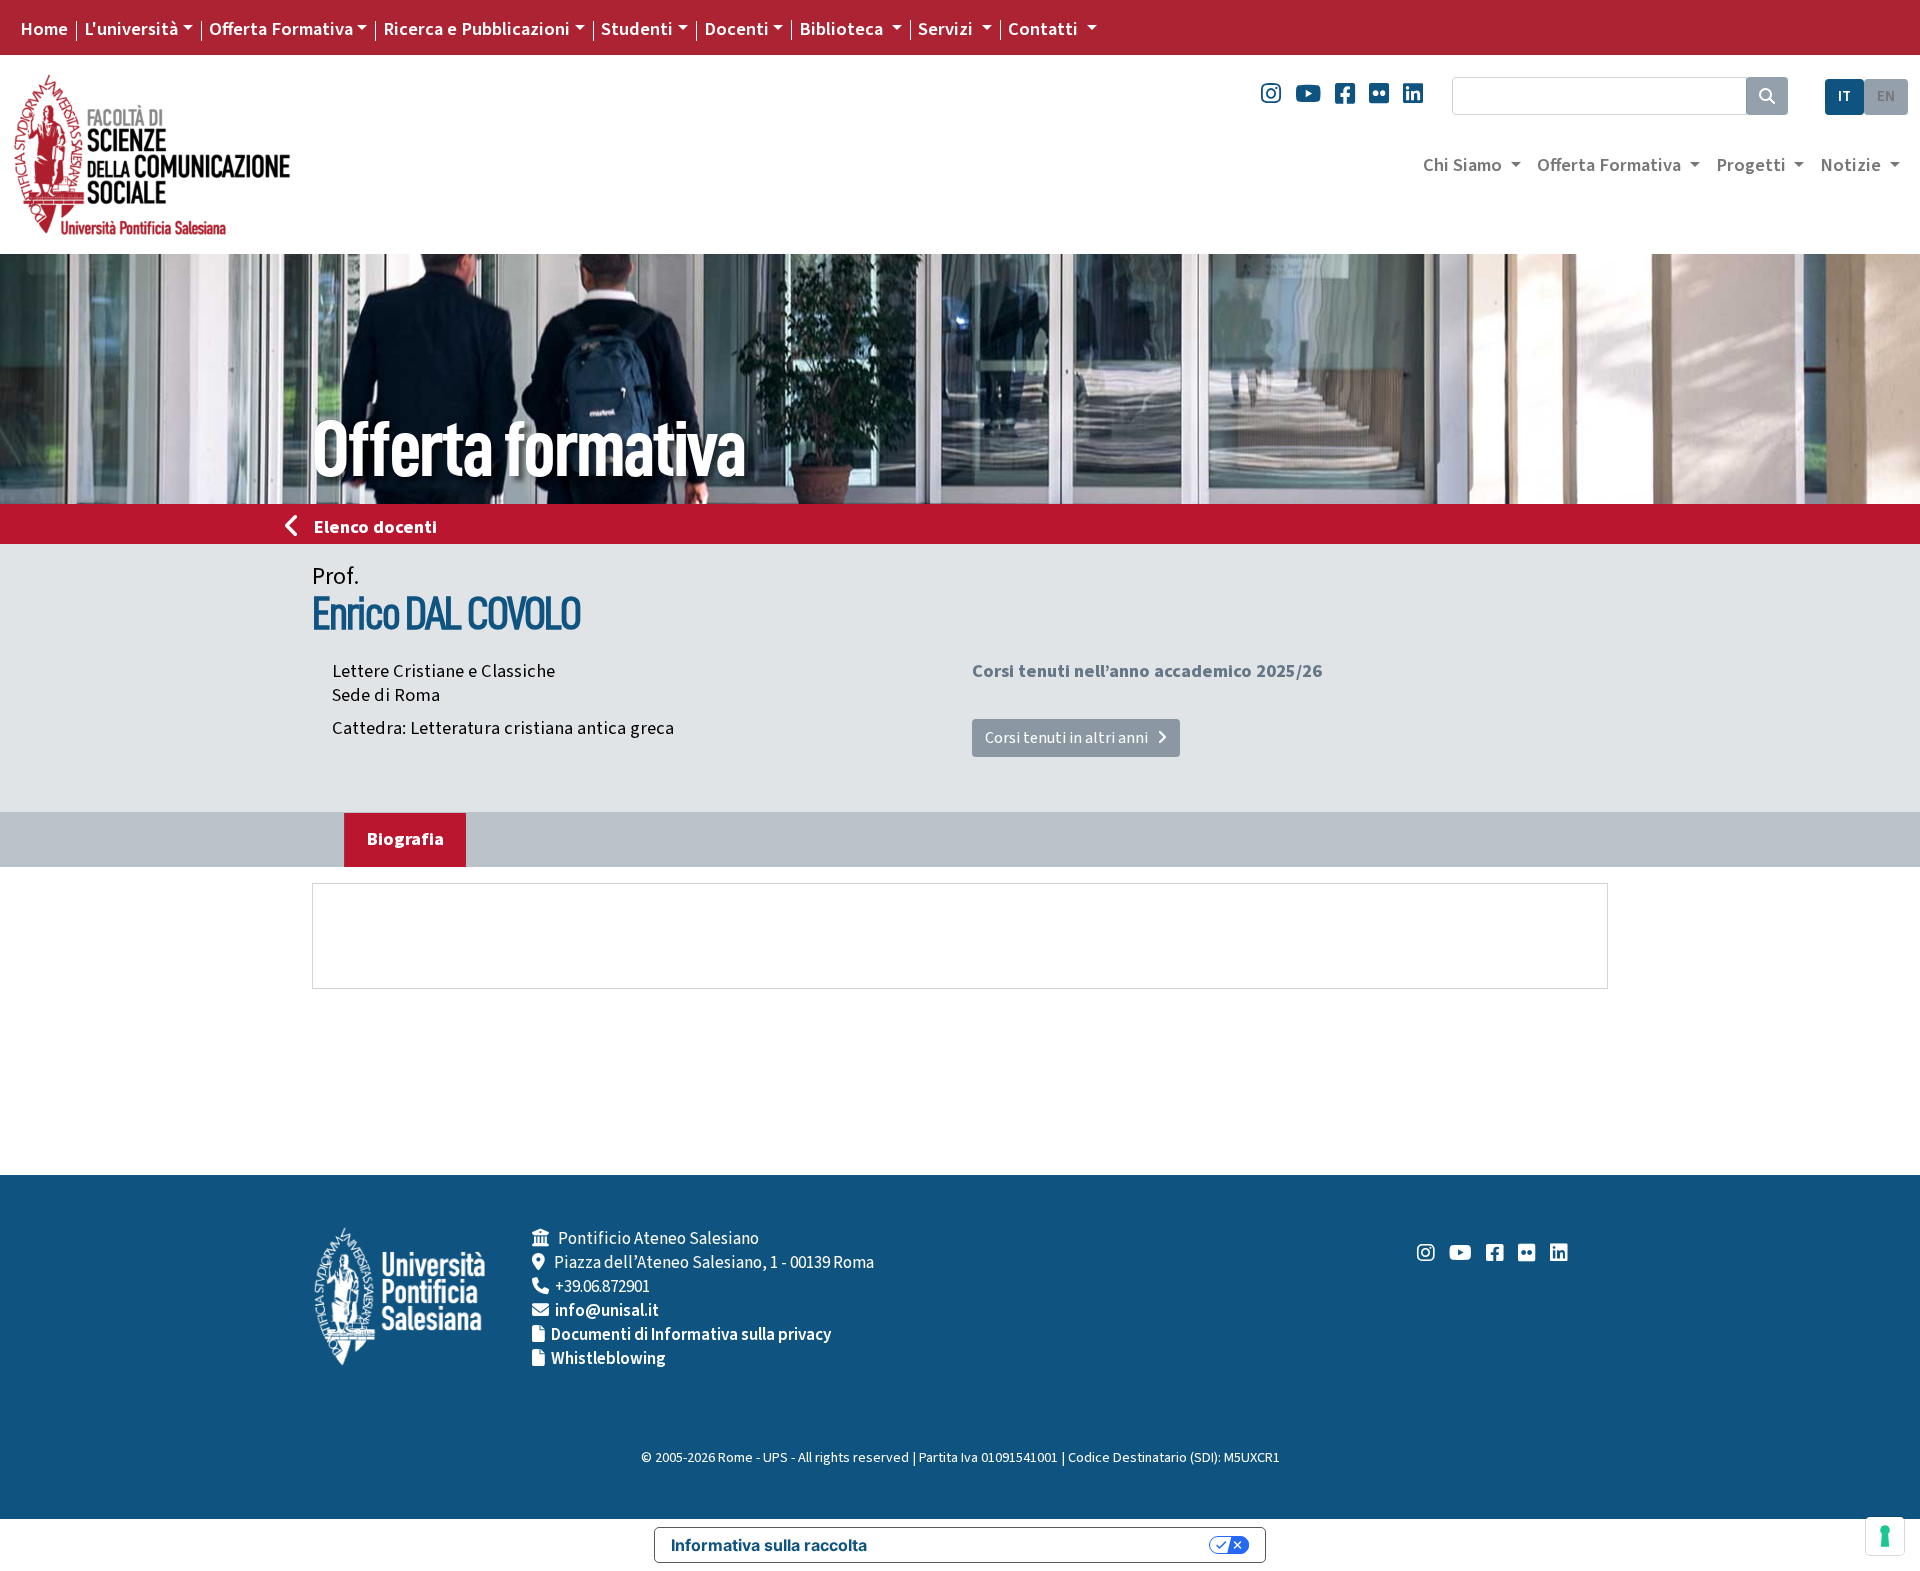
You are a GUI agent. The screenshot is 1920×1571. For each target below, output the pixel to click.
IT (1844, 96)
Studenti (637, 29)
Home (44, 29)
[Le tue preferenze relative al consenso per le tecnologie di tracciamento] (1885, 1536)
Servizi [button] (947, 29)
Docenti (736, 29)
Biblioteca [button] (843, 29)
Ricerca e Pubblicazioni (476, 29)
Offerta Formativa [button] (1611, 165)
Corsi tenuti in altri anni (1071, 738)
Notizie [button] (1852, 165)
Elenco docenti (375, 527)
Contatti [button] (1045, 29)
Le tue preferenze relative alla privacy (1048, 1545)
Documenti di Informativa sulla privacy (691, 1335)
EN (1886, 96)
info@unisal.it (607, 1311)
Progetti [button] (1753, 165)
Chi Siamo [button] (1464, 165)
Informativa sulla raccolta (769, 1545)
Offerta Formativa (281, 29)
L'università (131, 29)
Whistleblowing (608, 1359)
